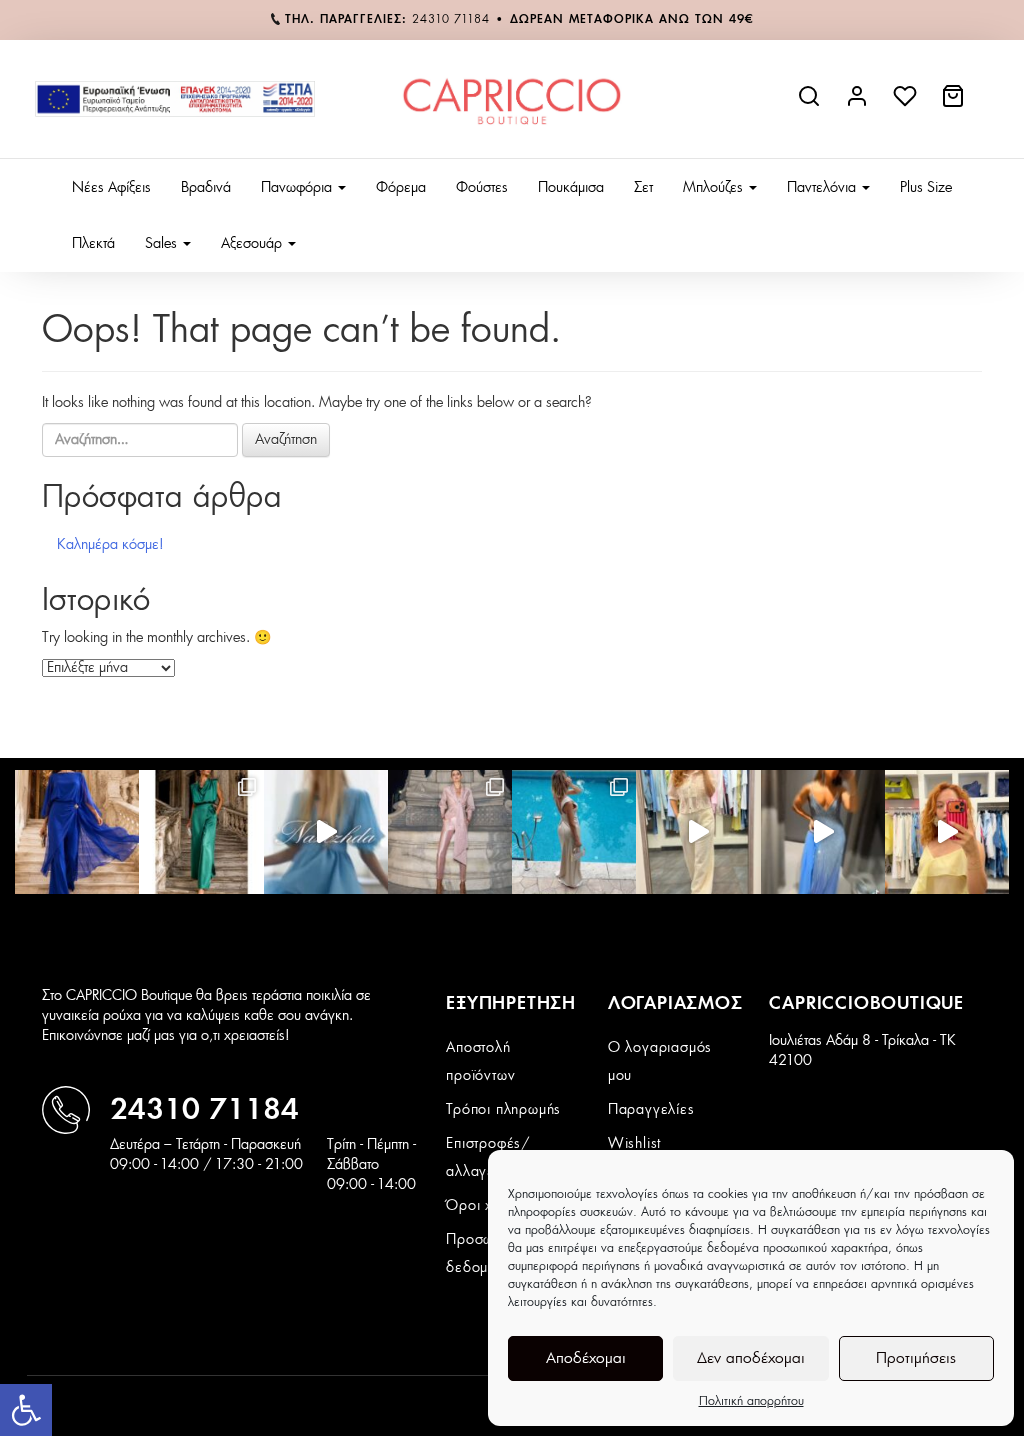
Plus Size (926, 188)
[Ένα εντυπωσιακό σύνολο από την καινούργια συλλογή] (201, 832)
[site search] (811, 104)
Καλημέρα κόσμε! (110, 545)
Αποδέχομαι (586, 1358)
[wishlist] (907, 104)
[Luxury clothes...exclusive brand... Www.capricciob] (450, 832)
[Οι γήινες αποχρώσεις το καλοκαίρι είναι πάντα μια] (574, 832)
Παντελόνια (823, 188)
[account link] (859, 104)
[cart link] (955, 104)
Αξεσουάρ (253, 244)
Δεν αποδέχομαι (751, 1358)
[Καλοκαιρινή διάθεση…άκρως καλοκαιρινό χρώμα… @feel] (947, 832)
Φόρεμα (401, 188)
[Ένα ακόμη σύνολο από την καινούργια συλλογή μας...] (77, 832)
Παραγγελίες (651, 1110)
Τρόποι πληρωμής (503, 1110)
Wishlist (634, 1144)
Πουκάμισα (571, 188)
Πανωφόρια (298, 188)
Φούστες (482, 188)
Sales (163, 244)
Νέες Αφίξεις (111, 188)
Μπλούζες (715, 188)
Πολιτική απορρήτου (751, 1401)
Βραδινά (206, 188)
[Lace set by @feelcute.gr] (698, 832)
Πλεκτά (93, 244)
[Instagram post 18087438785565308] (823, 832)
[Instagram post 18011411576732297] (326, 832)
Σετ (643, 188)
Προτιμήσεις (916, 1358)
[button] (26, 1410)
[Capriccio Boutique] (511, 99)
